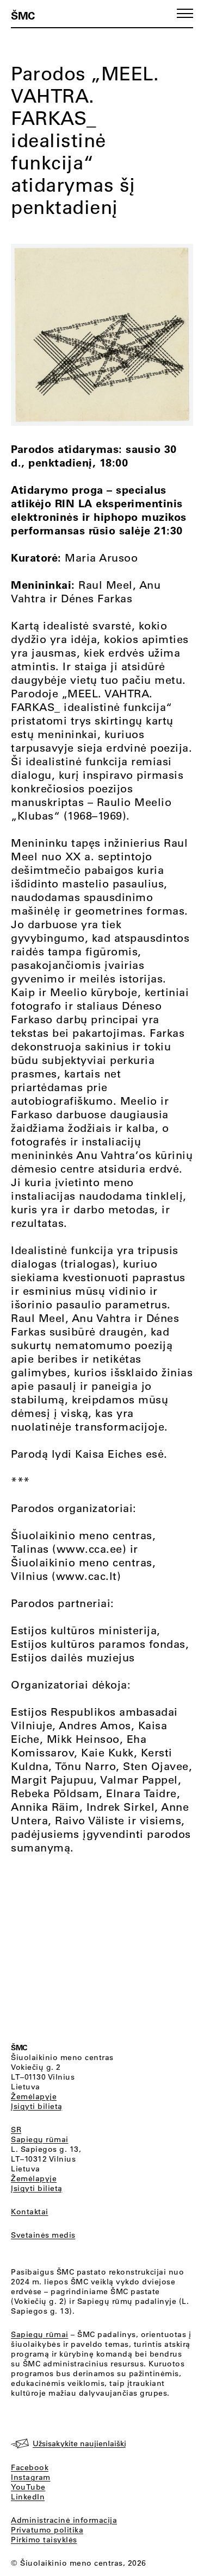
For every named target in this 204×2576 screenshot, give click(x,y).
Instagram (31, 2477)
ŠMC (23, 15)
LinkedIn (28, 2497)
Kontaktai (30, 2212)
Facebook (30, 2467)
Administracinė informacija (64, 2520)
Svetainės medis (43, 2235)
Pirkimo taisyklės (44, 2540)
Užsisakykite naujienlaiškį (79, 2443)
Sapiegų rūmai (40, 2139)
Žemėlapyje (34, 2096)
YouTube (28, 2487)
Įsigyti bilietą (37, 2106)
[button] (185, 13)
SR (16, 2130)
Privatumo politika (47, 2530)
